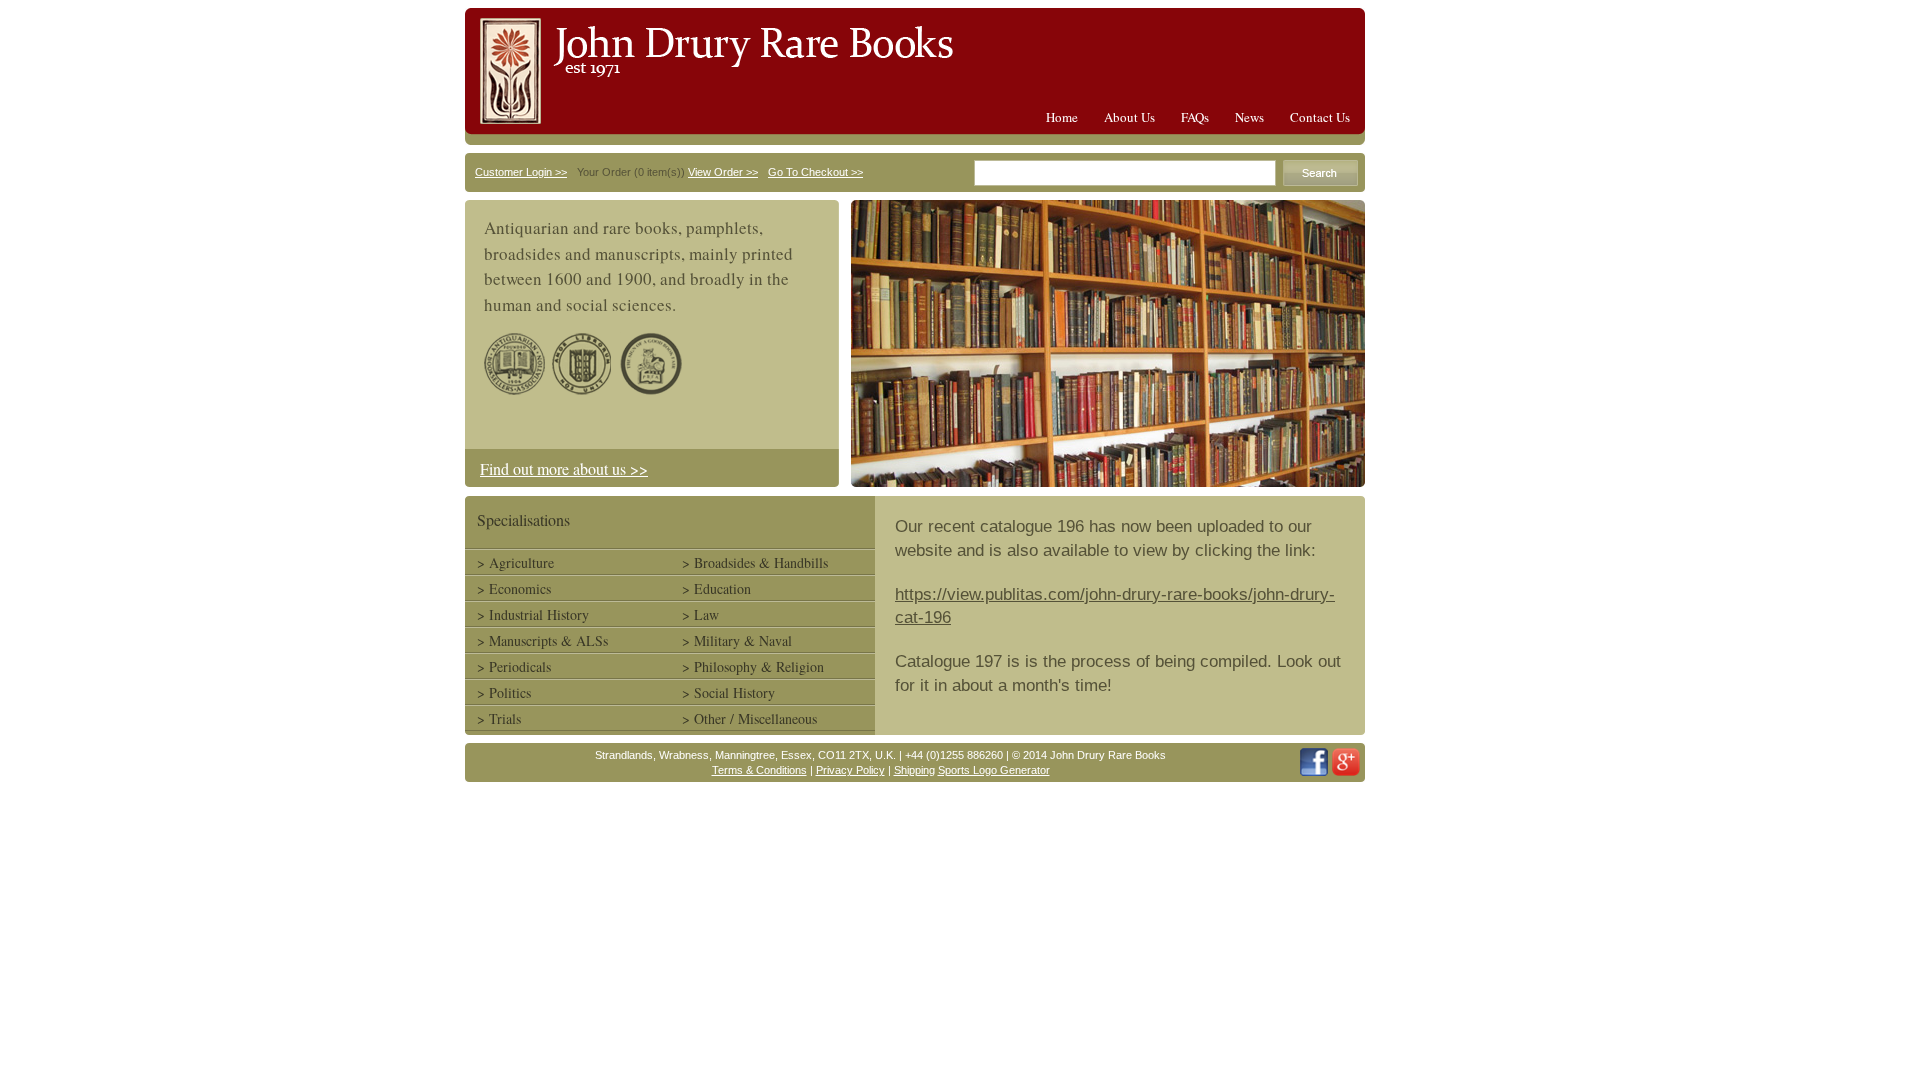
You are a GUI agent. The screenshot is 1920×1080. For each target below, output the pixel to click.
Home (1062, 117)
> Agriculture (515, 562)
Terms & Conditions (759, 770)
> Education (716, 588)
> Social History (728, 692)
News (1249, 117)
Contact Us (1320, 117)
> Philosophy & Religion (753, 666)
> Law (700, 614)
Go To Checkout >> (815, 172)
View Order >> (723, 172)
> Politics (504, 692)
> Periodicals (514, 666)
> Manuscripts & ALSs (542, 640)
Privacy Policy (850, 770)
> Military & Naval (737, 640)
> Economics (514, 588)
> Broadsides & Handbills (755, 562)
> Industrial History (533, 614)
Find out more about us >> (564, 468)
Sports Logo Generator (994, 770)
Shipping (914, 770)
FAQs (1195, 117)
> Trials (499, 718)
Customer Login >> (521, 172)
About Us (1129, 117)
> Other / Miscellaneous (749, 718)
